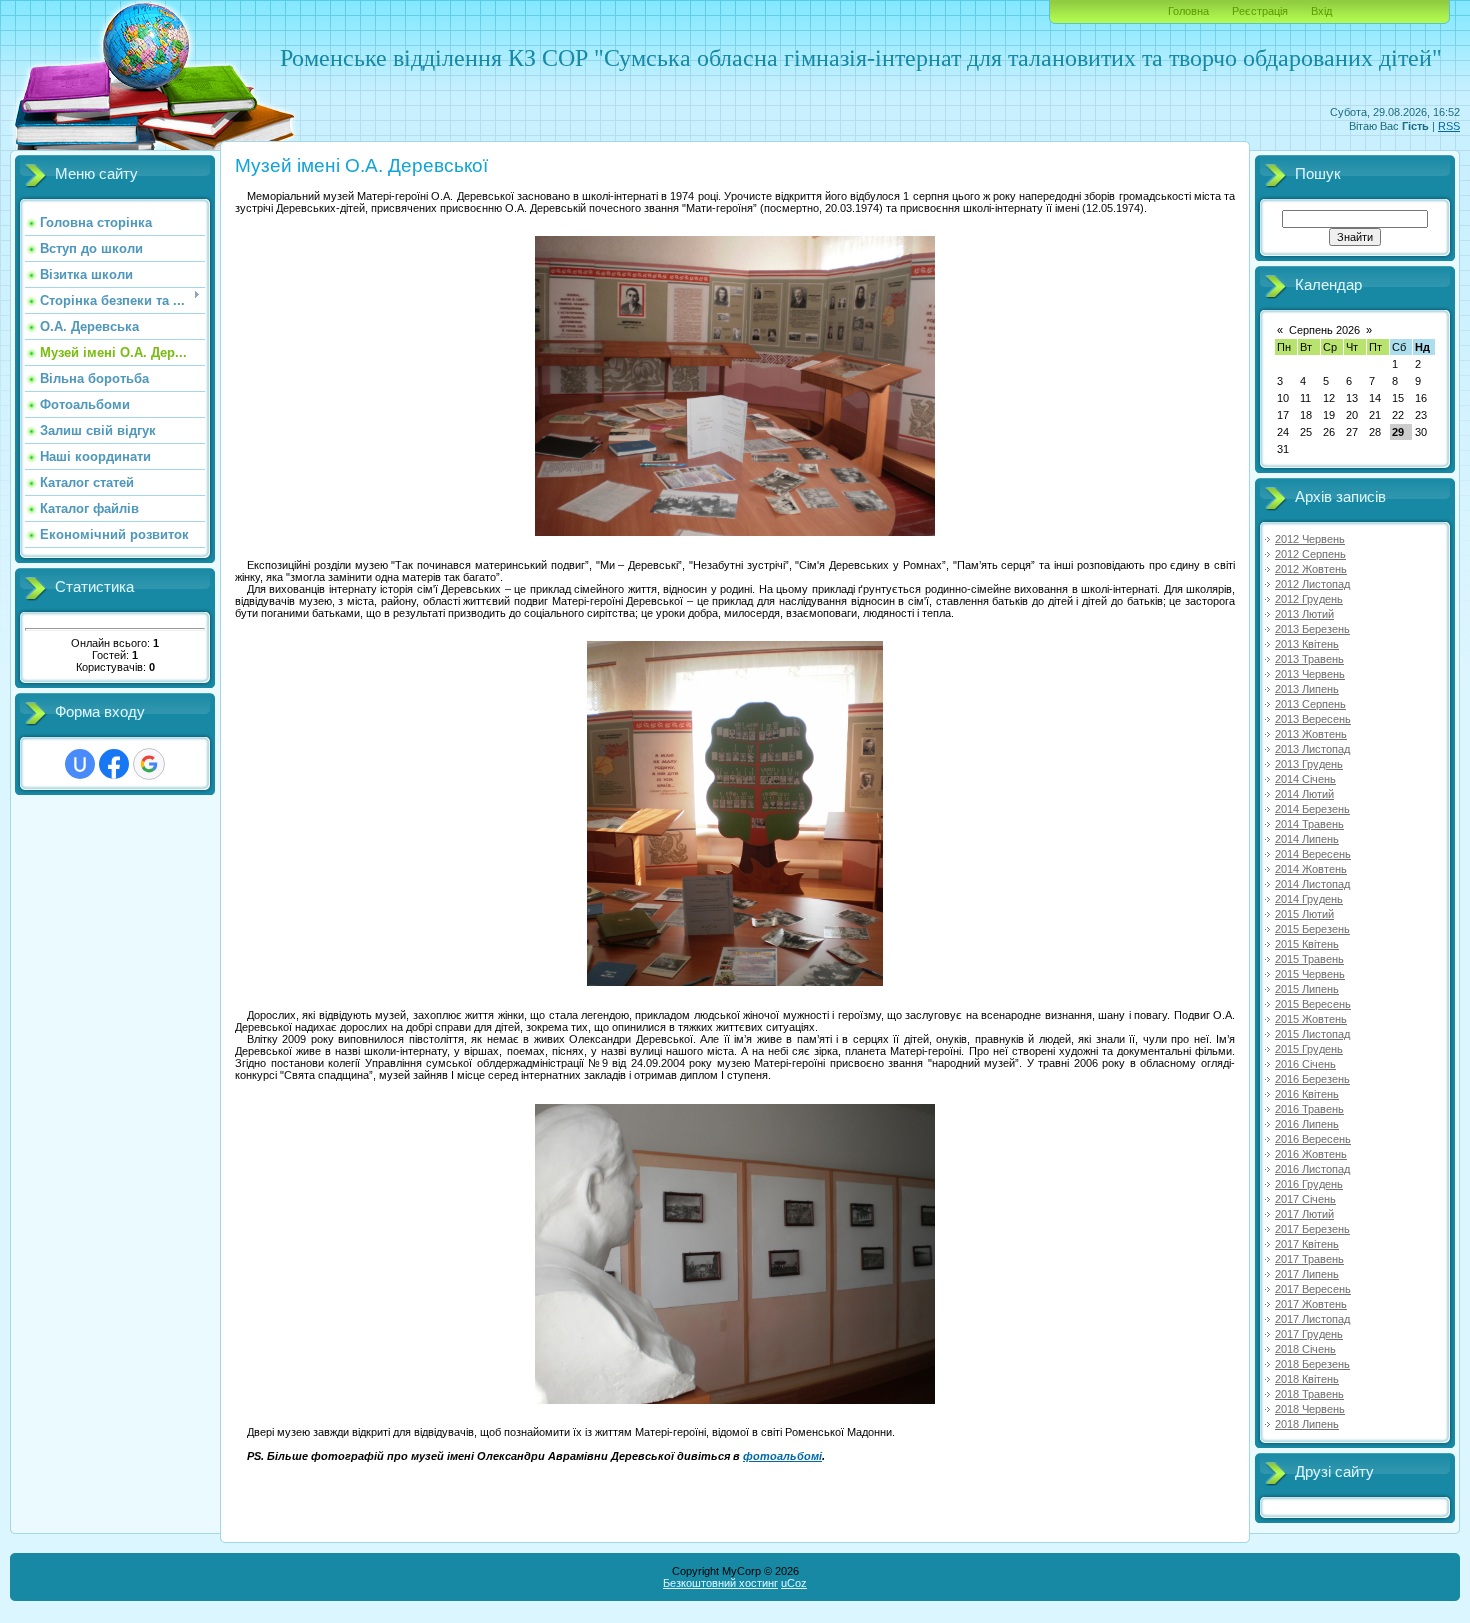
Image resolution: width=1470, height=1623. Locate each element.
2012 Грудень (1309, 599)
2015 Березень (1312, 929)
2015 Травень (1309, 959)
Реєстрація (1260, 11)
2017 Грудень (1309, 1334)
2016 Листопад (1312, 1169)
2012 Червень (1310, 539)
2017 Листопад (1312, 1319)
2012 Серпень (1310, 554)
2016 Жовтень (1311, 1154)
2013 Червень (1310, 674)
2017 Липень (1307, 1274)
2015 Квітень (1307, 944)
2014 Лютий (1304, 794)
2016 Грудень (1309, 1184)
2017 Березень (1312, 1229)
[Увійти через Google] (149, 764)
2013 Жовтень (1311, 734)
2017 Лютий (1304, 1214)
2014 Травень (1309, 824)
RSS (1449, 126)
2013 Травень (1309, 659)
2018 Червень (1310, 1409)
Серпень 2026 (1324, 330)
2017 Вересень (1313, 1289)
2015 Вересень (1313, 1004)
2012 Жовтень (1311, 569)
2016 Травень (1309, 1109)
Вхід (1321, 11)
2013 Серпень (1310, 704)
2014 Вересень (1313, 854)
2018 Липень (1307, 1424)
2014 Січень (1305, 779)
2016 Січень (1305, 1064)
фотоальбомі (782, 1456)
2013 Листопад (1312, 749)
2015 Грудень (1309, 1049)
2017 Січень (1305, 1199)
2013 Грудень (1309, 764)
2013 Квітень (1307, 644)
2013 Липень (1307, 689)
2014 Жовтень (1311, 869)
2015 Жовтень (1311, 1019)
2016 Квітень (1307, 1094)
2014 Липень (1307, 839)
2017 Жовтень (1311, 1304)
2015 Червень (1310, 974)
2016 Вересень (1313, 1139)
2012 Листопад (1312, 584)
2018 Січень (1305, 1349)
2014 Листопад (1312, 884)
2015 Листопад (1312, 1034)
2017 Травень (1309, 1259)
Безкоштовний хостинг (720, 1583)
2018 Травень (1309, 1394)
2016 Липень (1307, 1124)
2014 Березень (1312, 809)
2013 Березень (1312, 629)
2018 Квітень (1307, 1379)
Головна (1188, 11)
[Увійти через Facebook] (114, 764)
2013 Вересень (1313, 719)
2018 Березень (1312, 1364)
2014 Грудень (1309, 899)
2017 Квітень (1307, 1244)
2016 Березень (1312, 1079)
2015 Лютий (1304, 914)
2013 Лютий (1304, 614)
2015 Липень (1307, 989)
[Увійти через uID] (80, 764)
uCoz (794, 1583)
